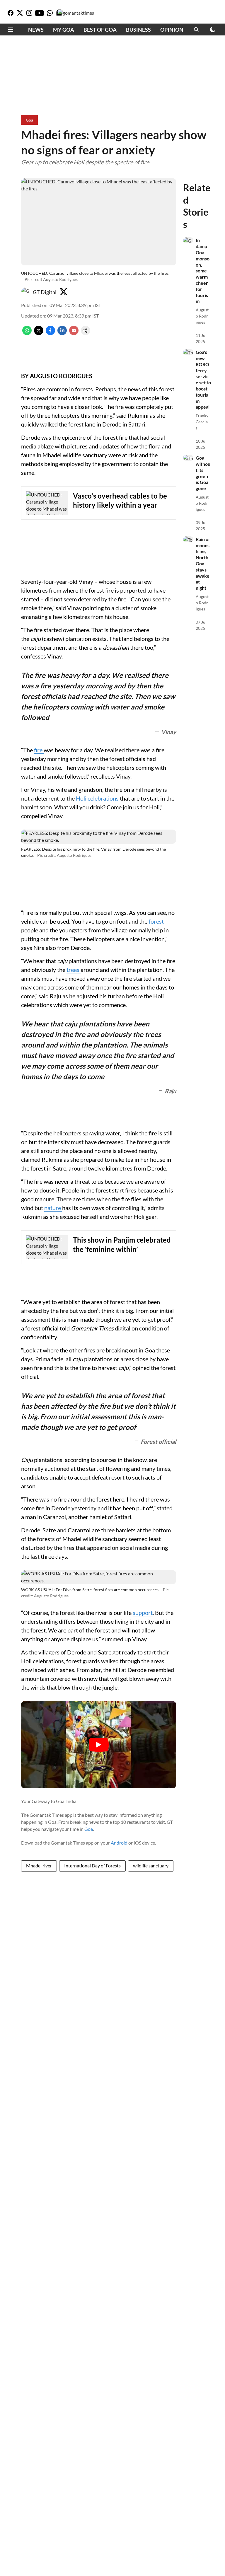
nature (53, 1208)
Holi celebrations (98, 798)
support (143, 1613)
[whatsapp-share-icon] (27, 333)
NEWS (36, 30)
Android (119, 1843)
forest (156, 921)
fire (39, 750)
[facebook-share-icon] (50, 333)
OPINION (172, 30)
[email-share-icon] (74, 333)
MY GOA (64, 30)
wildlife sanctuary (151, 1866)
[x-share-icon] (39, 333)
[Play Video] (99, 1745)
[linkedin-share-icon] (62, 333)
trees (74, 970)
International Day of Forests (92, 1866)
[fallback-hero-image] (188, 240)
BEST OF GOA (100, 30)
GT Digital (45, 292)
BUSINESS (138, 30)
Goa (89, 1829)
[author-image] (26, 292)
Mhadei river (39, 1866)
